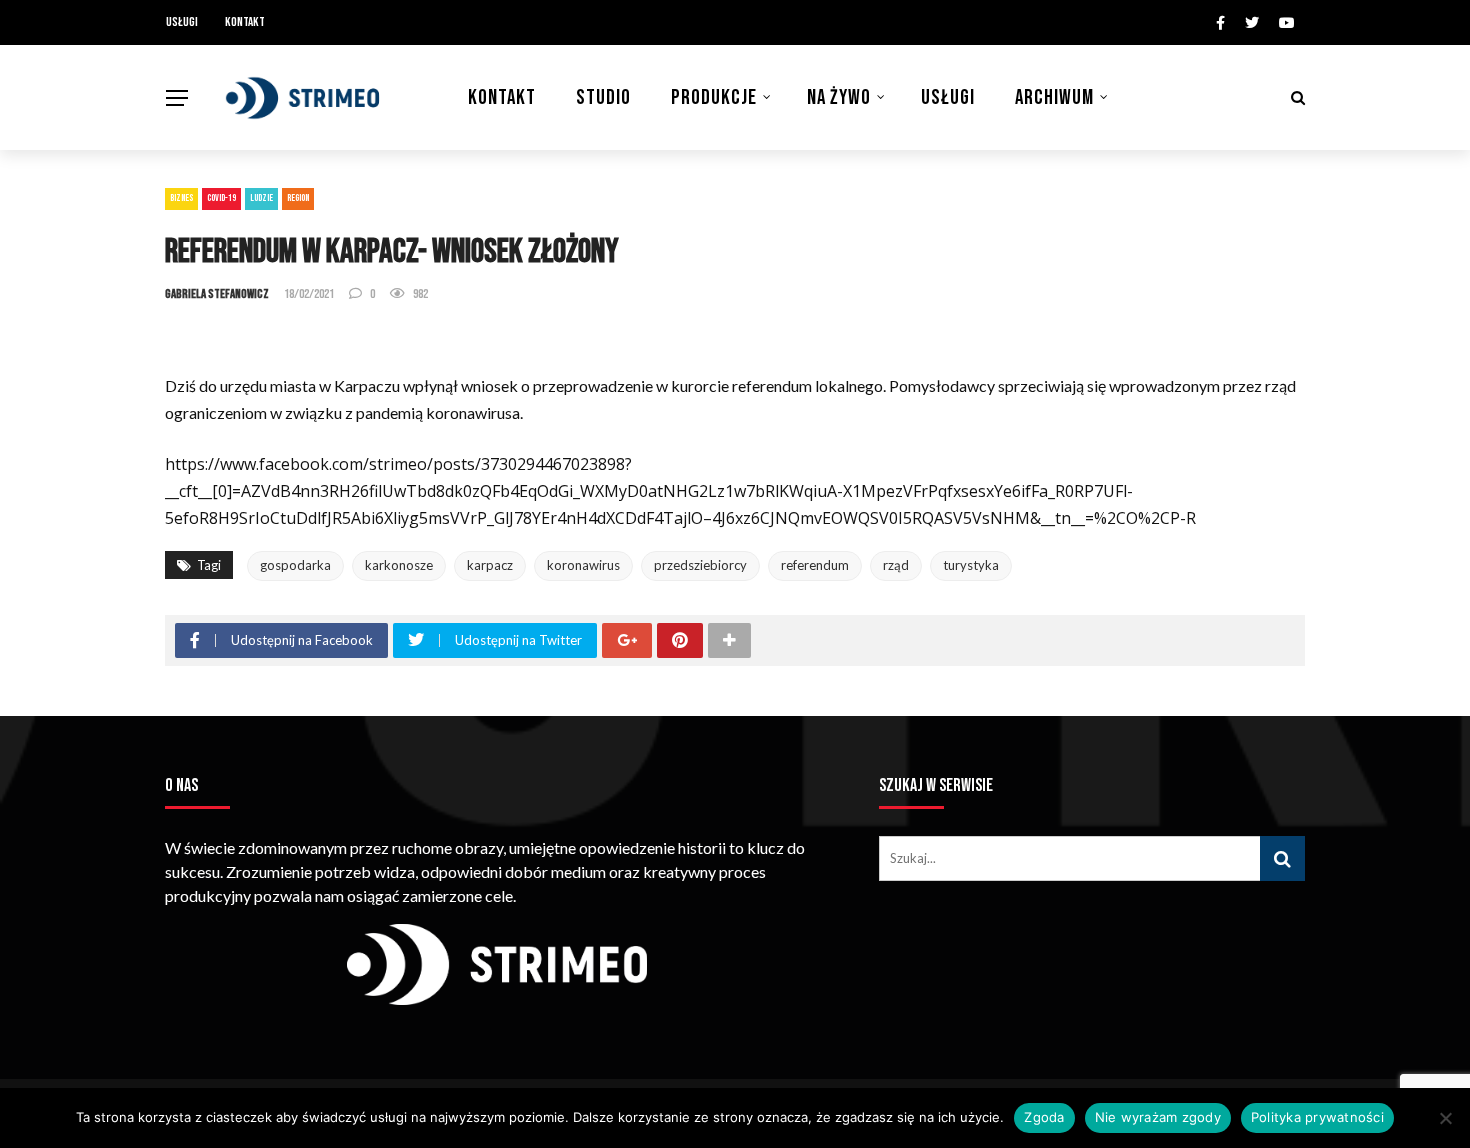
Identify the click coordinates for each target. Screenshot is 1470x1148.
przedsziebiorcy (700, 565)
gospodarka (295, 565)
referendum (815, 565)
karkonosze (399, 565)
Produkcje (714, 97)
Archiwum (1054, 97)
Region (298, 198)
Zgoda (1044, 1117)
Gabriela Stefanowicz (217, 294)
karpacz (490, 565)
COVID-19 (221, 198)
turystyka (971, 565)
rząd (896, 565)
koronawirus (583, 565)
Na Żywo (839, 97)
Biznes (181, 198)
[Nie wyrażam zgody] (1445, 1118)
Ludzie (261, 198)
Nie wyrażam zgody (1158, 1117)
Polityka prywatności (1317, 1117)
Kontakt (245, 22)
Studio (603, 97)
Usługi (182, 22)
